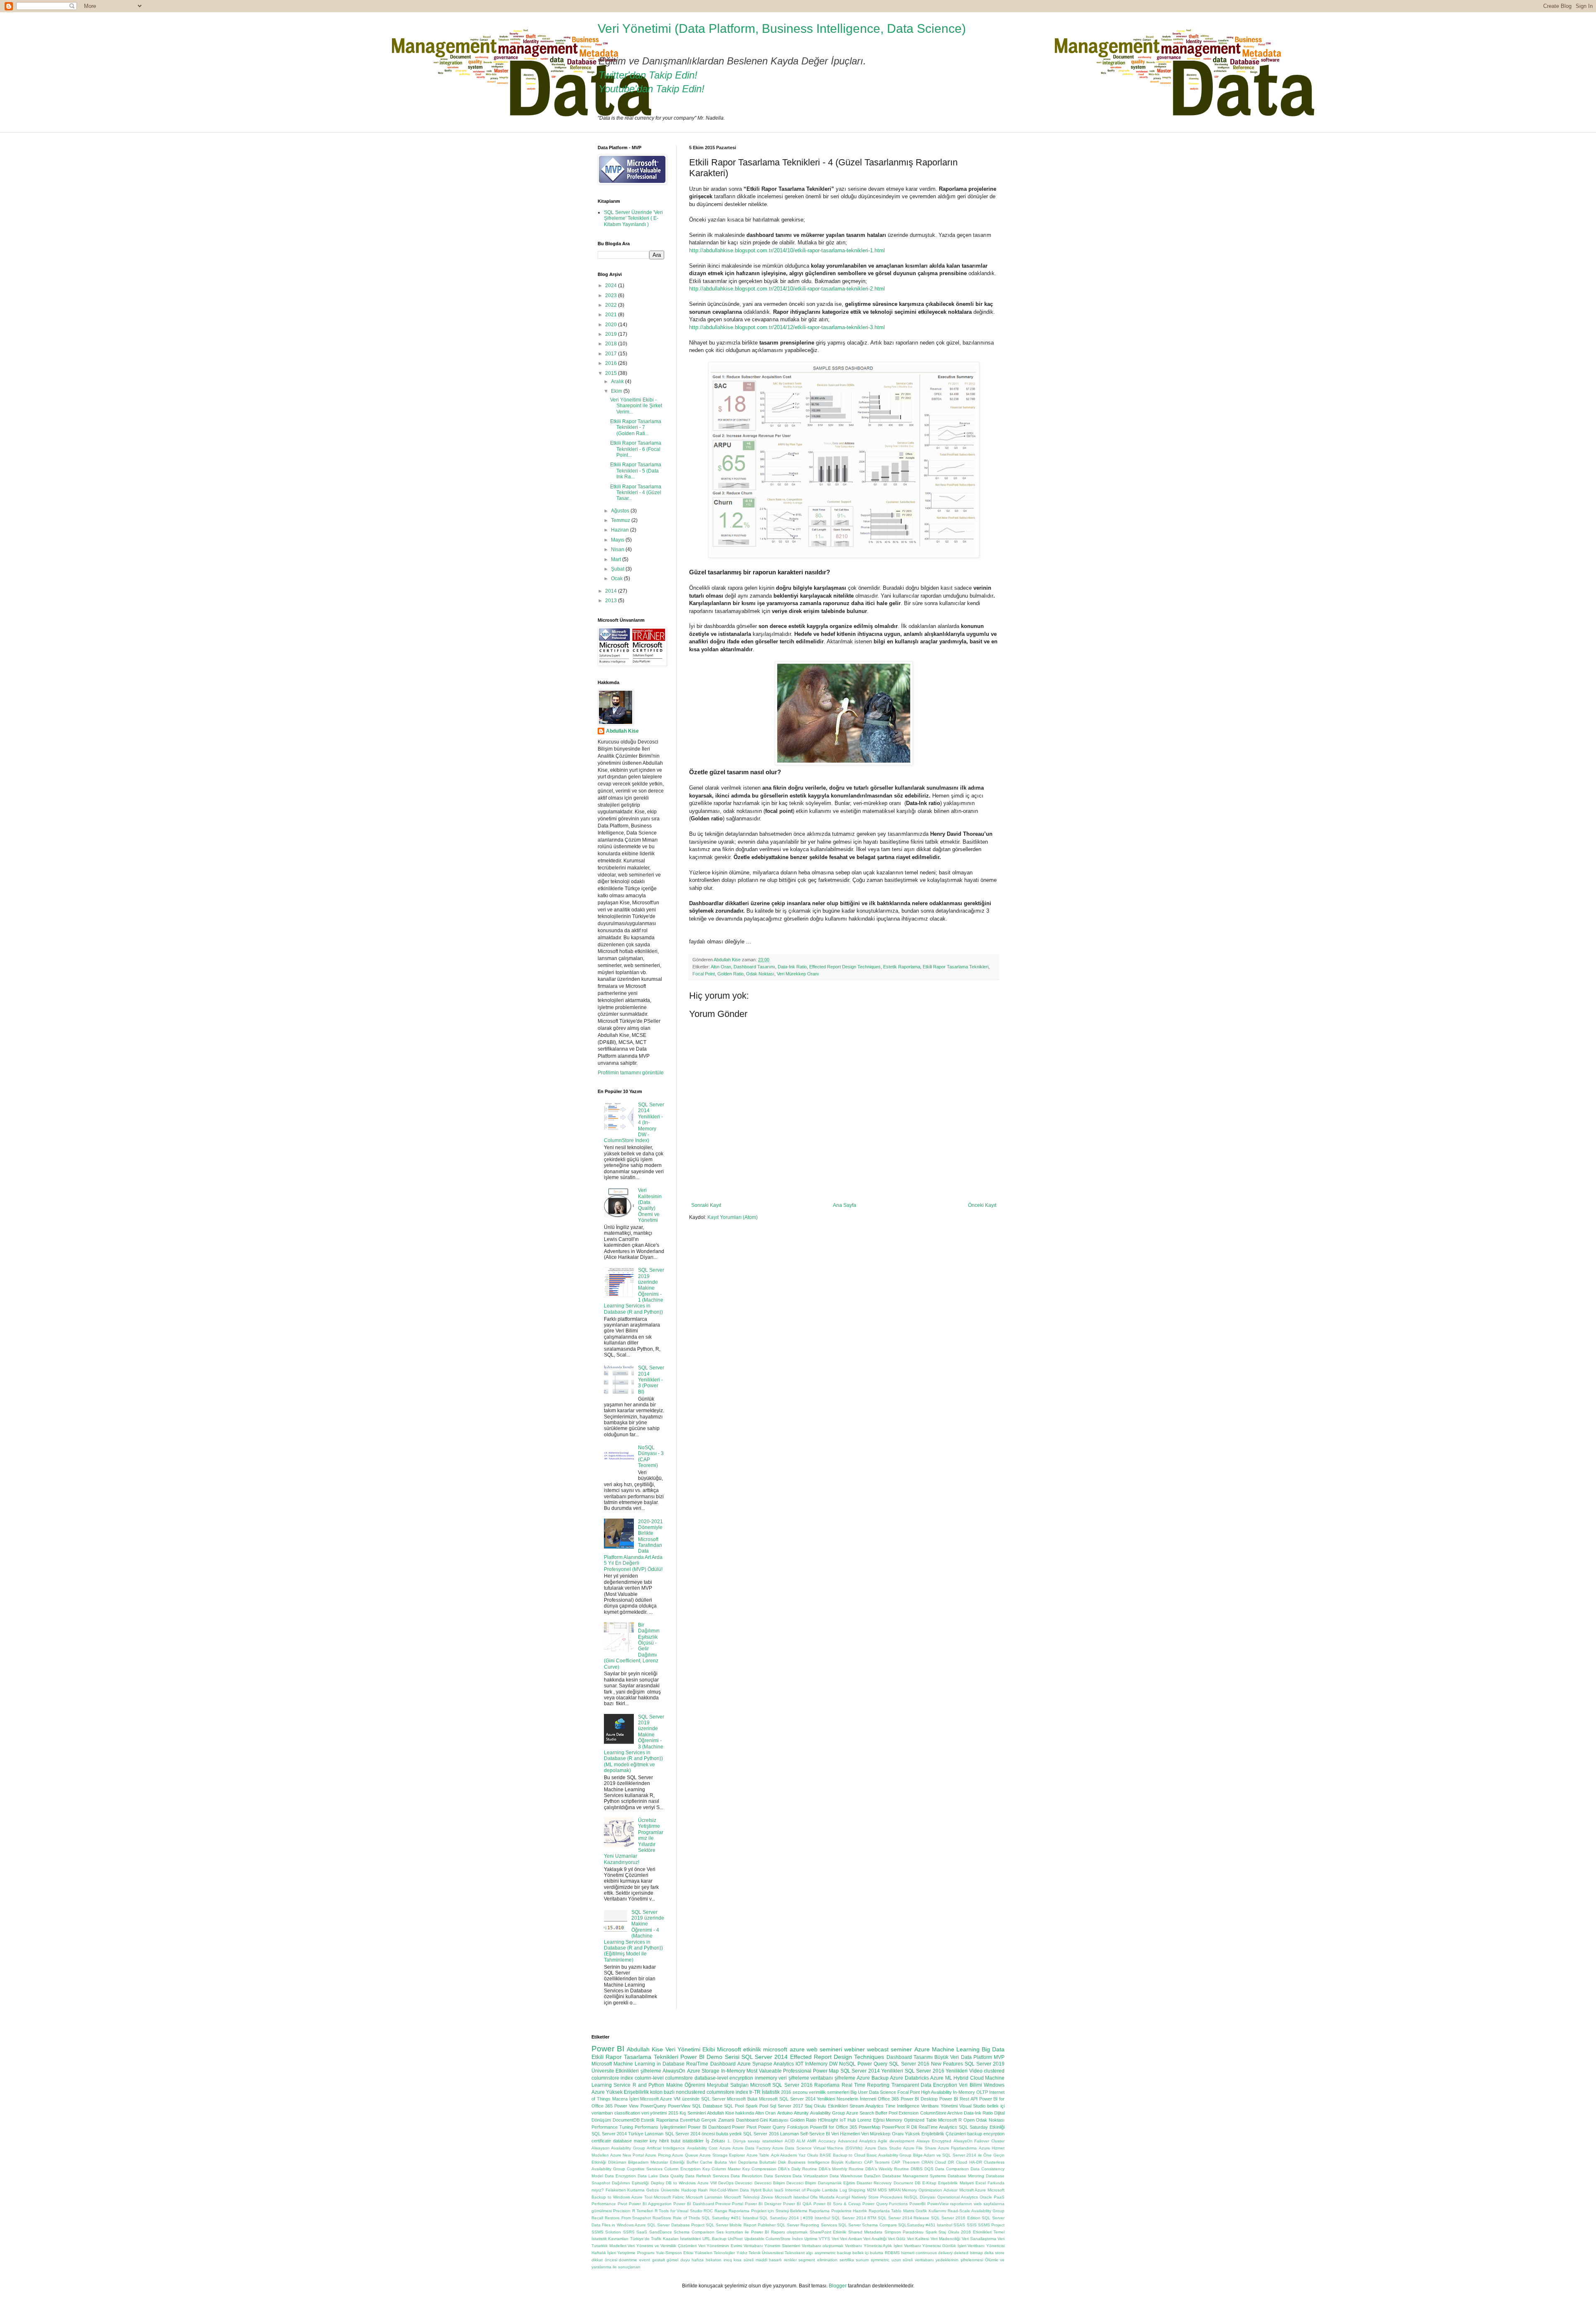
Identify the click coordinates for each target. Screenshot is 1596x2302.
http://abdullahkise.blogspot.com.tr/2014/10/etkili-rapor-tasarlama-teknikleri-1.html (787, 250)
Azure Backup (872, 2078)
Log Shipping (853, 2190)
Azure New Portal (627, 2155)
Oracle (986, 2197)
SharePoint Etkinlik (828, 2232)
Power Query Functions (885, 2204)
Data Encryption (620, 2176)
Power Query (872, 2064)
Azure (725, 2148)
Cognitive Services (645, 2169)
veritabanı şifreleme (833, 2078)
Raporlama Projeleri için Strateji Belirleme (768, 2211)
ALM (801, 2141)
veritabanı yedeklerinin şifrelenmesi (949, 2260)
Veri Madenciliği (945, 2239)
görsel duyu (678, 2260)
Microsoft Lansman (704, 2197)
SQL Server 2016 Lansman (771, 2134)
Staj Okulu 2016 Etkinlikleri (965, 2232)
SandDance (661, 2232)
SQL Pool (734, 2106)
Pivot (622, 2204)
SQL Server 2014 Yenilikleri (872, 2071)
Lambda (830, 2190)
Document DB (907, 2183)
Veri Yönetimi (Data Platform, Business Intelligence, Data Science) (782, 28)
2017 (612, 354)
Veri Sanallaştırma (979, 2239)
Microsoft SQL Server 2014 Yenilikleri (797, 2099)
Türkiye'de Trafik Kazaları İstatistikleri (665, 2239)
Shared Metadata (865, 2232)
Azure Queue (685, 2155)
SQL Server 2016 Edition (956, 2218)
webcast (878, 2049)
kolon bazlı (662, 2092)
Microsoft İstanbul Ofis (796, 2197)
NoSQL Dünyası (920, 2197)
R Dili (912, 2127)
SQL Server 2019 (985, 2064)
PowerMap (869, 2127)
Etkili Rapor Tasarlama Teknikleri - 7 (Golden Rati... (636, 427)
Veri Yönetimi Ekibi (690, 2049)
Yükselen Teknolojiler (715, 2253)
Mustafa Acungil (835, 2197)
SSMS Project (991, 2225)
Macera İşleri (626, 2099)
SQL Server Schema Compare (868, 2225)
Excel (981, 2183)
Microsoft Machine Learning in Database (638, 2064)
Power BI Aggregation (650, 2204)
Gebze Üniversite (663, 2190)
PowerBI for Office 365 (834, 2127)
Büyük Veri (947, 2057)
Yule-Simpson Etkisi (675, 2253)
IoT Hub (848, 2120)
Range (721, 2211)
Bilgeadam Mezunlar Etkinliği (656, 2162)
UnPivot (735, 2239)
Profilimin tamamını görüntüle (631, 1073)
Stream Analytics (867, 2106)
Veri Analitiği (875, 2239)
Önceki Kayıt (982, 1205)
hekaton (714, 2260)
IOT (799, 2064)
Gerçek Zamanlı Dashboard (730, 2120)
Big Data (993, 2049)
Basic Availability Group (889, 2155)
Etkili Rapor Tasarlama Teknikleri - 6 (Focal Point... (636, 449)
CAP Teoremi (877, 2162)
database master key (635, 2141)
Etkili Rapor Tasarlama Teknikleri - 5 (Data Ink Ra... (636, 471)
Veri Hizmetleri (846, 2134)
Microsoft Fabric (669, 2197)
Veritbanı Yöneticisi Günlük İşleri (935, 2246)
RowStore (662, 2218)
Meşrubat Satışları (728, 2085)
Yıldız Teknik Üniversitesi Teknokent (771, 2253)
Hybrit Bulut (762, 2190)
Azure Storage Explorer (722, 2155)
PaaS (999, 2197)
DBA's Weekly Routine (887, 2169)
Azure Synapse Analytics (766, 2064)
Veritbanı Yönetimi (939, 2106)
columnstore (679, 2078)
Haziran (621, 530)
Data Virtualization (810, 2176)
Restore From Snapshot (628, 2218)
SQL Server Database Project (676, 2225)
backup (844, 2253)
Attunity (801, 2113)
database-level (711, 2078)
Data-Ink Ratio (792, 967)
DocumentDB (626, 2120)
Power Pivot (744, 2127)
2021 (612, 315)
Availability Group (828, 2113)
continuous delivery (934, 2253)
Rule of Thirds (687, 2218)
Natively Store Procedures (877, 2197)
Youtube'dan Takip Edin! (651, 89)
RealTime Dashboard (711, 2064)
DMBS (917, 2169)
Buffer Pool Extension (897, 2113)
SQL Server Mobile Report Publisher (741, 2225)
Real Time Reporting (866, 2085)
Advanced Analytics (857, 2141)
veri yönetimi (654, 2113)
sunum (862, 2260)
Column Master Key (731, 2169)
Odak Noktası (760, 974)
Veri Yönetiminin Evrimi (720, 2246)
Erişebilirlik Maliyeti (956, 2183)
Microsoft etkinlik (739, 2049)
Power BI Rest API (958, 2099)
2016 (612, 363)
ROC (708, 2211)
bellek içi (861, 2253)
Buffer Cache (700, 2162)
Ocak (617, 579)
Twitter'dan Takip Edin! (648, 75)
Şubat (618, 569)
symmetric (880, 2260)
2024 (612, 286)
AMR (812, 2141)
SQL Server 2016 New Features (926, 2064)
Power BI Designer (763, 2204)
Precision (622, 2211)
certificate (601, 2141)
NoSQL (847, 2064)
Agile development (896, 2141)
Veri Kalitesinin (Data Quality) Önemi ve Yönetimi (650, 1205)
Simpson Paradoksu (904, 2232)
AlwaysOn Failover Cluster (979, 2141)
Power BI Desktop (919, 2099)
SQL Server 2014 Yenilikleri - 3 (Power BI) (651, 1380)
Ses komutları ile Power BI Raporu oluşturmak (762, 2232)
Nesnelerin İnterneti (856, 2099)
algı (809, 2253)
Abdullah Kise (622, 731)
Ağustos (621, 511)
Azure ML (941, 2078)
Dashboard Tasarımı (754, 967)
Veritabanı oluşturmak (823, 2246)
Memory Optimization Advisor (930, 2190)
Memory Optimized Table (911, 2120)
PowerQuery (653, 2106)
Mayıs (618, 540)
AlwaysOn (674, 2071)
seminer (901, 2049)
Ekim (617, 391)
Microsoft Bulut (742, 2099)
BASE (825, 2155)
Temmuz (621, 520)
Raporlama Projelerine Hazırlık (838, 2211)
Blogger (838, 2286)
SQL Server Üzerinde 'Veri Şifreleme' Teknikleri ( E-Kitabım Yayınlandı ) (633, 218)
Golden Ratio (730, 974)
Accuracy (827, 2141)
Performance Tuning (612, 2127)
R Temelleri (643, 2211)
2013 (612, 601)
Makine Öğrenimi (686, 2085)
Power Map (826, 2071)
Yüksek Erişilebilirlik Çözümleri (935, 2134)
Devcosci (744, 2183)
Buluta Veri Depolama (736, 2162)
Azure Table (758, 2155)
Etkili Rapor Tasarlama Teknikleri (956, 967)
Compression (764, 2169)
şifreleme (651, 2071)
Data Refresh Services (707, 2176)
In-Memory (733, 2071)
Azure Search (860, 2113)
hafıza (698, 2260)
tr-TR (755, 2092)
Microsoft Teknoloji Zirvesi (749, 2197)
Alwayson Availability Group (618, 2148)
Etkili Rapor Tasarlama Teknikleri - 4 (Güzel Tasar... (636, 493)
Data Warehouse (846, 2176)
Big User (859, 2092)
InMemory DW (821, 2064)
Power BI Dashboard (709, 2127)
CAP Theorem (905, 2162)
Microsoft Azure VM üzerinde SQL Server (683, 2099)
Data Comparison (952, 2169)
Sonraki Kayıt (706, 1205)
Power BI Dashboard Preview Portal (708, 2204)
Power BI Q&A (797, 2204)
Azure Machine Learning (947, 2049)
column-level (649, 2078)
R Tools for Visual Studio (679, 2211)
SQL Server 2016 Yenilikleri (936, 2071)
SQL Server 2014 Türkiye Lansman (627, 2134)
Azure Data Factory (751, 2148)
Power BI (608, 2049)
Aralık (618, 382)
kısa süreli (744, 2260)
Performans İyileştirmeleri (660, 2127)
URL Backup (714, 2239)
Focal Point (704, 974)
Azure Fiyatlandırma (957, 2148)
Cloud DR (944, 2162)
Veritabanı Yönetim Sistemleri (772, 2246)
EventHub (690, 2120)
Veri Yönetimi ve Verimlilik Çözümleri (662, 2246)
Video (976, 2071)
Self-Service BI (815, 2134)
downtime (628, 2260)
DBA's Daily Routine (798, 2169)
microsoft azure (784, 2049)
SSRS (629, 2232)
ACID (790, 2141)
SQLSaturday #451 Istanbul (925, 2225)
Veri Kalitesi (918, 2239)
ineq (728, 2260)
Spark (931, 2232)
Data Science (883, 2092)
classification (627, 2113)
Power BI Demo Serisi (710, 2057)
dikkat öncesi (604, 2260)
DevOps (726, 2183)
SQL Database (707, 2106)
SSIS (972, 2225)
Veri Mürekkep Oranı (798, 974)
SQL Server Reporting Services (807, 2225)
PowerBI (917, 2204)
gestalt (659, 2260)
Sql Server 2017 (786, 2106)
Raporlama (827, 2085)
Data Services (777, 2176)
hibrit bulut (670, 2141)
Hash (703, 2190)
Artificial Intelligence (666, 2148)
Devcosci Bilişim (770, 2183)
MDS (882, 2190)
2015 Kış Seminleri (687, 2113)
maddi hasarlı (769, 2260)
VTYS (824, 2239)
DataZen (872, 2176)
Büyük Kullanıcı (847, 2162)
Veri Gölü (897, 2239)
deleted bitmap (968, 2253)
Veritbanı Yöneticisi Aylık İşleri (874, 2246)
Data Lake (648, 2176)
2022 (612, 305)
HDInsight (828, 2120)
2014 (612, 591)
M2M (872, 2190)
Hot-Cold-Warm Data (729, 2190)
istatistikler (693, 2141)
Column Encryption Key (687, 2169)
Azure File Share (920, 2148)
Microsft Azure (973, 2190)
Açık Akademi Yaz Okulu (795, 2155)
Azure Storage (703, 2071)
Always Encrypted (934, 2141)
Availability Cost (702, 2148)
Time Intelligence (902, 2106)
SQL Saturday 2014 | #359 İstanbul (795, 2218)
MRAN (895, 2190)
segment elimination (818, 2260)
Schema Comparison (694, 2232)
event (645, 2260)
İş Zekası (716, 2141)
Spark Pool (757, 2106)
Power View (626, 2106)
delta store (994, 2253)
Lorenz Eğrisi (871, 2120)
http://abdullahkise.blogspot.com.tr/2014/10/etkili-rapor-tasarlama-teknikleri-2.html (787, 289)
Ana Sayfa (845, 1205)
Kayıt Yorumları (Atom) (733, 1217)
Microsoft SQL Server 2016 (781, 2085)
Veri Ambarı (851, 2239)
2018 (612, 344)
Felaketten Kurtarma (625, 2190)
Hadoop (689, 2190)
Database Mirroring (966, 2176)
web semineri (824, 2049)
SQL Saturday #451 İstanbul (730, 2218)
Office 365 (888, 2099)
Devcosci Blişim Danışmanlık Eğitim (821, 2183)
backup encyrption (986, 2134)
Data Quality (672, 2176)
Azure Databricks (909, 2078)
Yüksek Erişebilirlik (627, 2092)
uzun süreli (902, 2260)
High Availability (936, 2092)
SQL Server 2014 (765, 2057)
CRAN (927, 2162)
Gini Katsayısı (774, 2120)
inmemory (766, 2078)
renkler (790, 2260)
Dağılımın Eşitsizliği (630, 2183)
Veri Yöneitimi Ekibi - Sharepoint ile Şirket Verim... (636, 406)
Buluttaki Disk (773, 2162)
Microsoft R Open (956, 2120)
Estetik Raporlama (902, 967)
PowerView (679, 2106)
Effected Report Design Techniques (845, 967)
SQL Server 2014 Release (904, 2218)
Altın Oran (721, 967)
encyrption (741, 2078)
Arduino (785, 2113)
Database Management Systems (914, 2176)
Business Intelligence (809, 2162)
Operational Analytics (958, 2197)
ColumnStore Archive (941, 2113)
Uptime (811, 2239)
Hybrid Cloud (968, 2078)
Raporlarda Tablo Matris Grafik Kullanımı (908, 2211)
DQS (929, 2169)
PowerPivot (893, 2127)
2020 (612, 325)
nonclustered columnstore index (712, 2092)
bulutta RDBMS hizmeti (892, 2253)
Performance (604, 2204)
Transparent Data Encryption (925, 2085)
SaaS (642, 2232)
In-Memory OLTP (970, 2092)
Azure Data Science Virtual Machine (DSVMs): (818, 2148)
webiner (855, 2049)
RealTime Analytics (938, 2127)
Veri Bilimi (970, 2085)
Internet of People (803, 2190)
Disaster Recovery (874, 2183)
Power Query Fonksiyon (783, 2127)
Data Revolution (746, 2176)
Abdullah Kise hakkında (730, 2113)
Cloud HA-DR (969, 2162)
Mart (617, 559)
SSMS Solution (606, 2232)
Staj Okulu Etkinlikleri (826, 2106)
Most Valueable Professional (779, 2071)
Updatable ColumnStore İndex (774, 2239)
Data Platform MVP (983, 2057)
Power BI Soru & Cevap (837, 2204)
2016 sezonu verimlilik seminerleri (815, 2092)
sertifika (847, 2260)
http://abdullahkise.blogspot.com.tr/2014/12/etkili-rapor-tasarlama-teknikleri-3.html (787, 327)
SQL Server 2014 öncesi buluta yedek (704, 2134)
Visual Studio (972, 2106)
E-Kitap (929, 2183)
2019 (612, 334)
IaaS (779, 2190)
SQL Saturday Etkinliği (982, 2127)
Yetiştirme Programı (636, 2253)
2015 (612, 373)
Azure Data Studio (883, 2148)
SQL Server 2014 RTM (854, 2218)
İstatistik (771, 2092)
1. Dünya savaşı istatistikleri (755, 2141)
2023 (612, 295)
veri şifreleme (794, 2078)
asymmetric (825, 2253)
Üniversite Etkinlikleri (615, 2071)
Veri (835, 2239)
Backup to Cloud (849, 2155)
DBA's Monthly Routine (841, 2169)
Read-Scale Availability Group (976, 2211)
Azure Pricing (658, 2155)
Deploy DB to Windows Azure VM (684, 2183)
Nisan (618, 549)
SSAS (959, 2225)
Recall (597, 2218)
